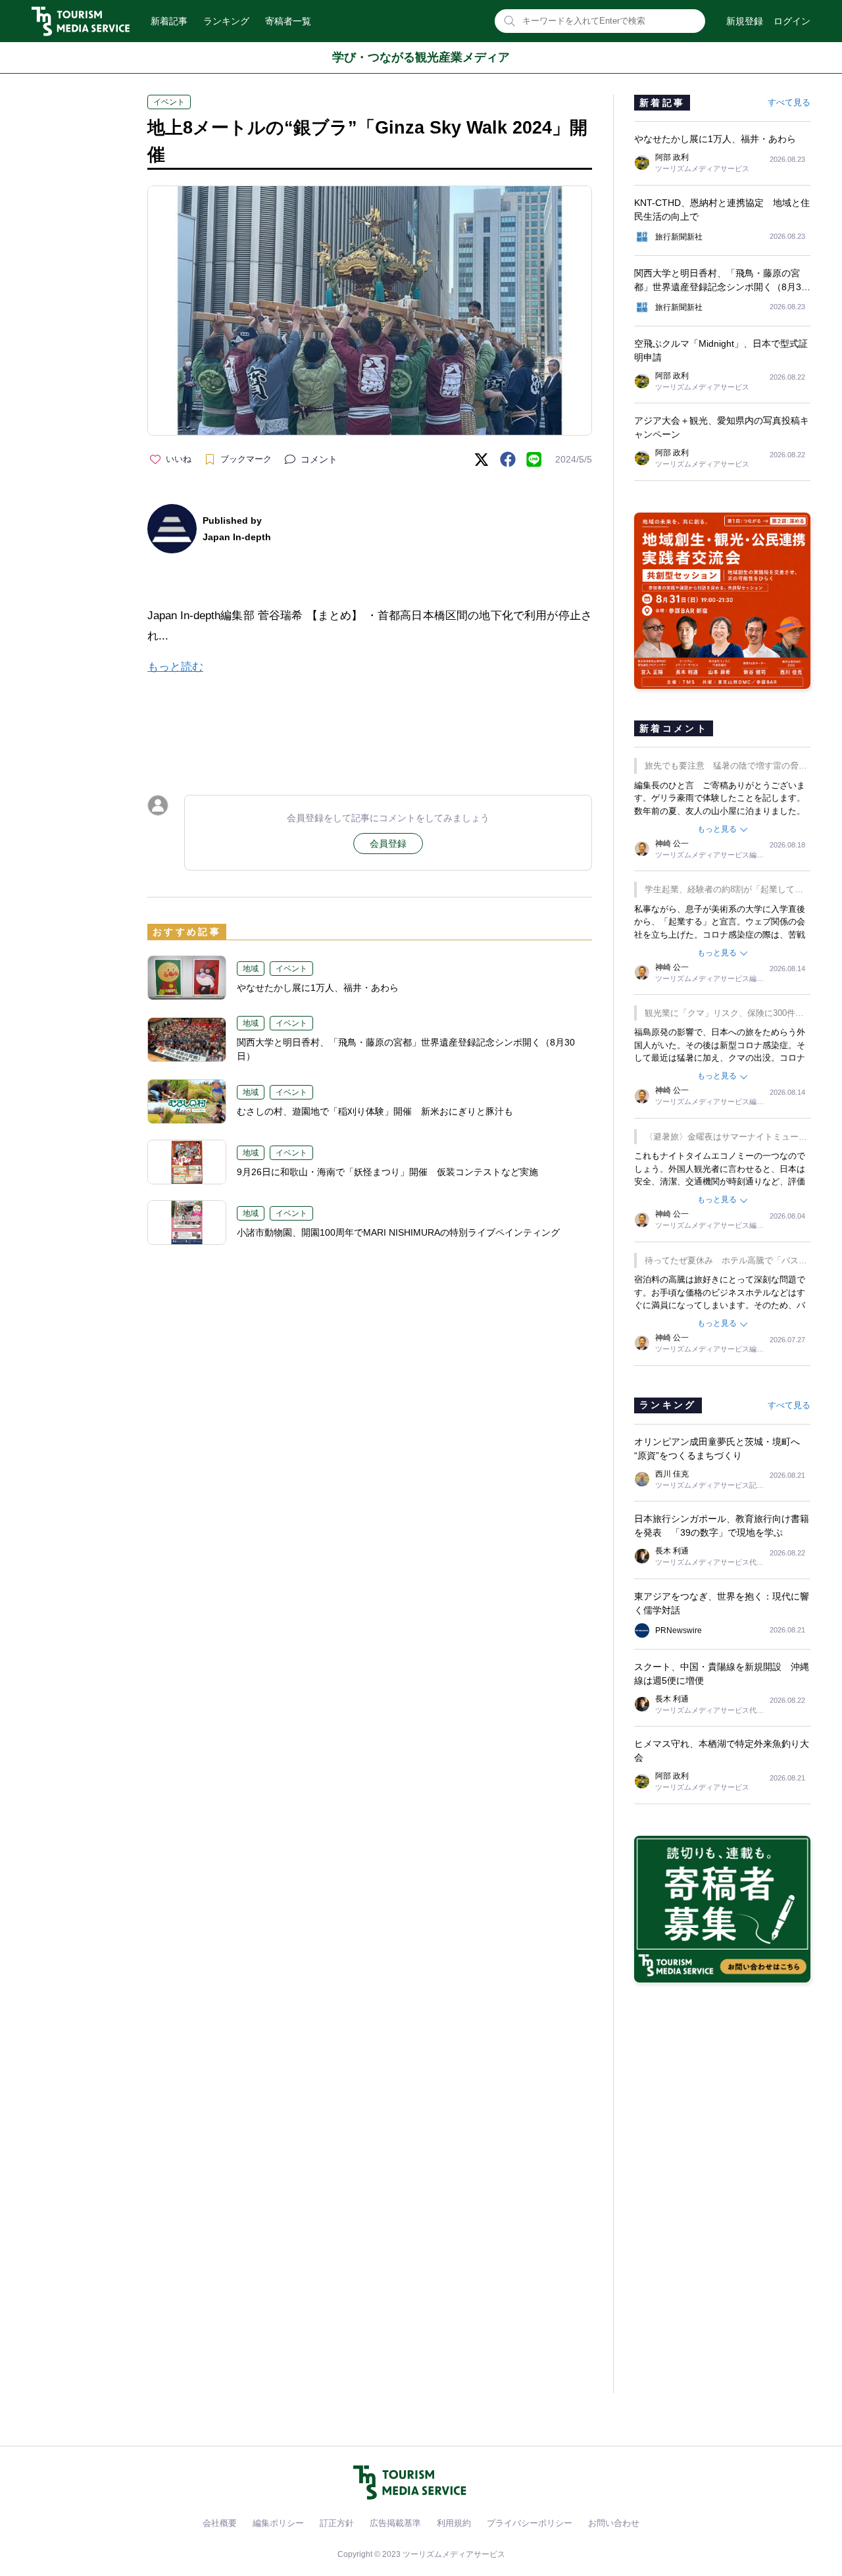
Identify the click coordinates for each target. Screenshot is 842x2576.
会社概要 (220, 2523)
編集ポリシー (278, 2523)
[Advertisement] (370, 723)
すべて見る (789, 102)
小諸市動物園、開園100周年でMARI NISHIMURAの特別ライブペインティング (398, 1232)
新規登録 (745, 21)
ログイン (792, 21)
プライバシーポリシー (530, 2523)
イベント (169, 102)
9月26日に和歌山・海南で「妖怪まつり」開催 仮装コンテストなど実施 (387, 1172)
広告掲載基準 (395, 2523)
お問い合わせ (614, 2523)
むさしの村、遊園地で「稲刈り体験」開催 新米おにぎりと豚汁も (375, 1111)
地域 (251, 969)
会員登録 (388, 844)
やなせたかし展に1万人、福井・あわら (318, 988)
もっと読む (175, 667)
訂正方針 (337, 2523)
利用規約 (454, 2523)
